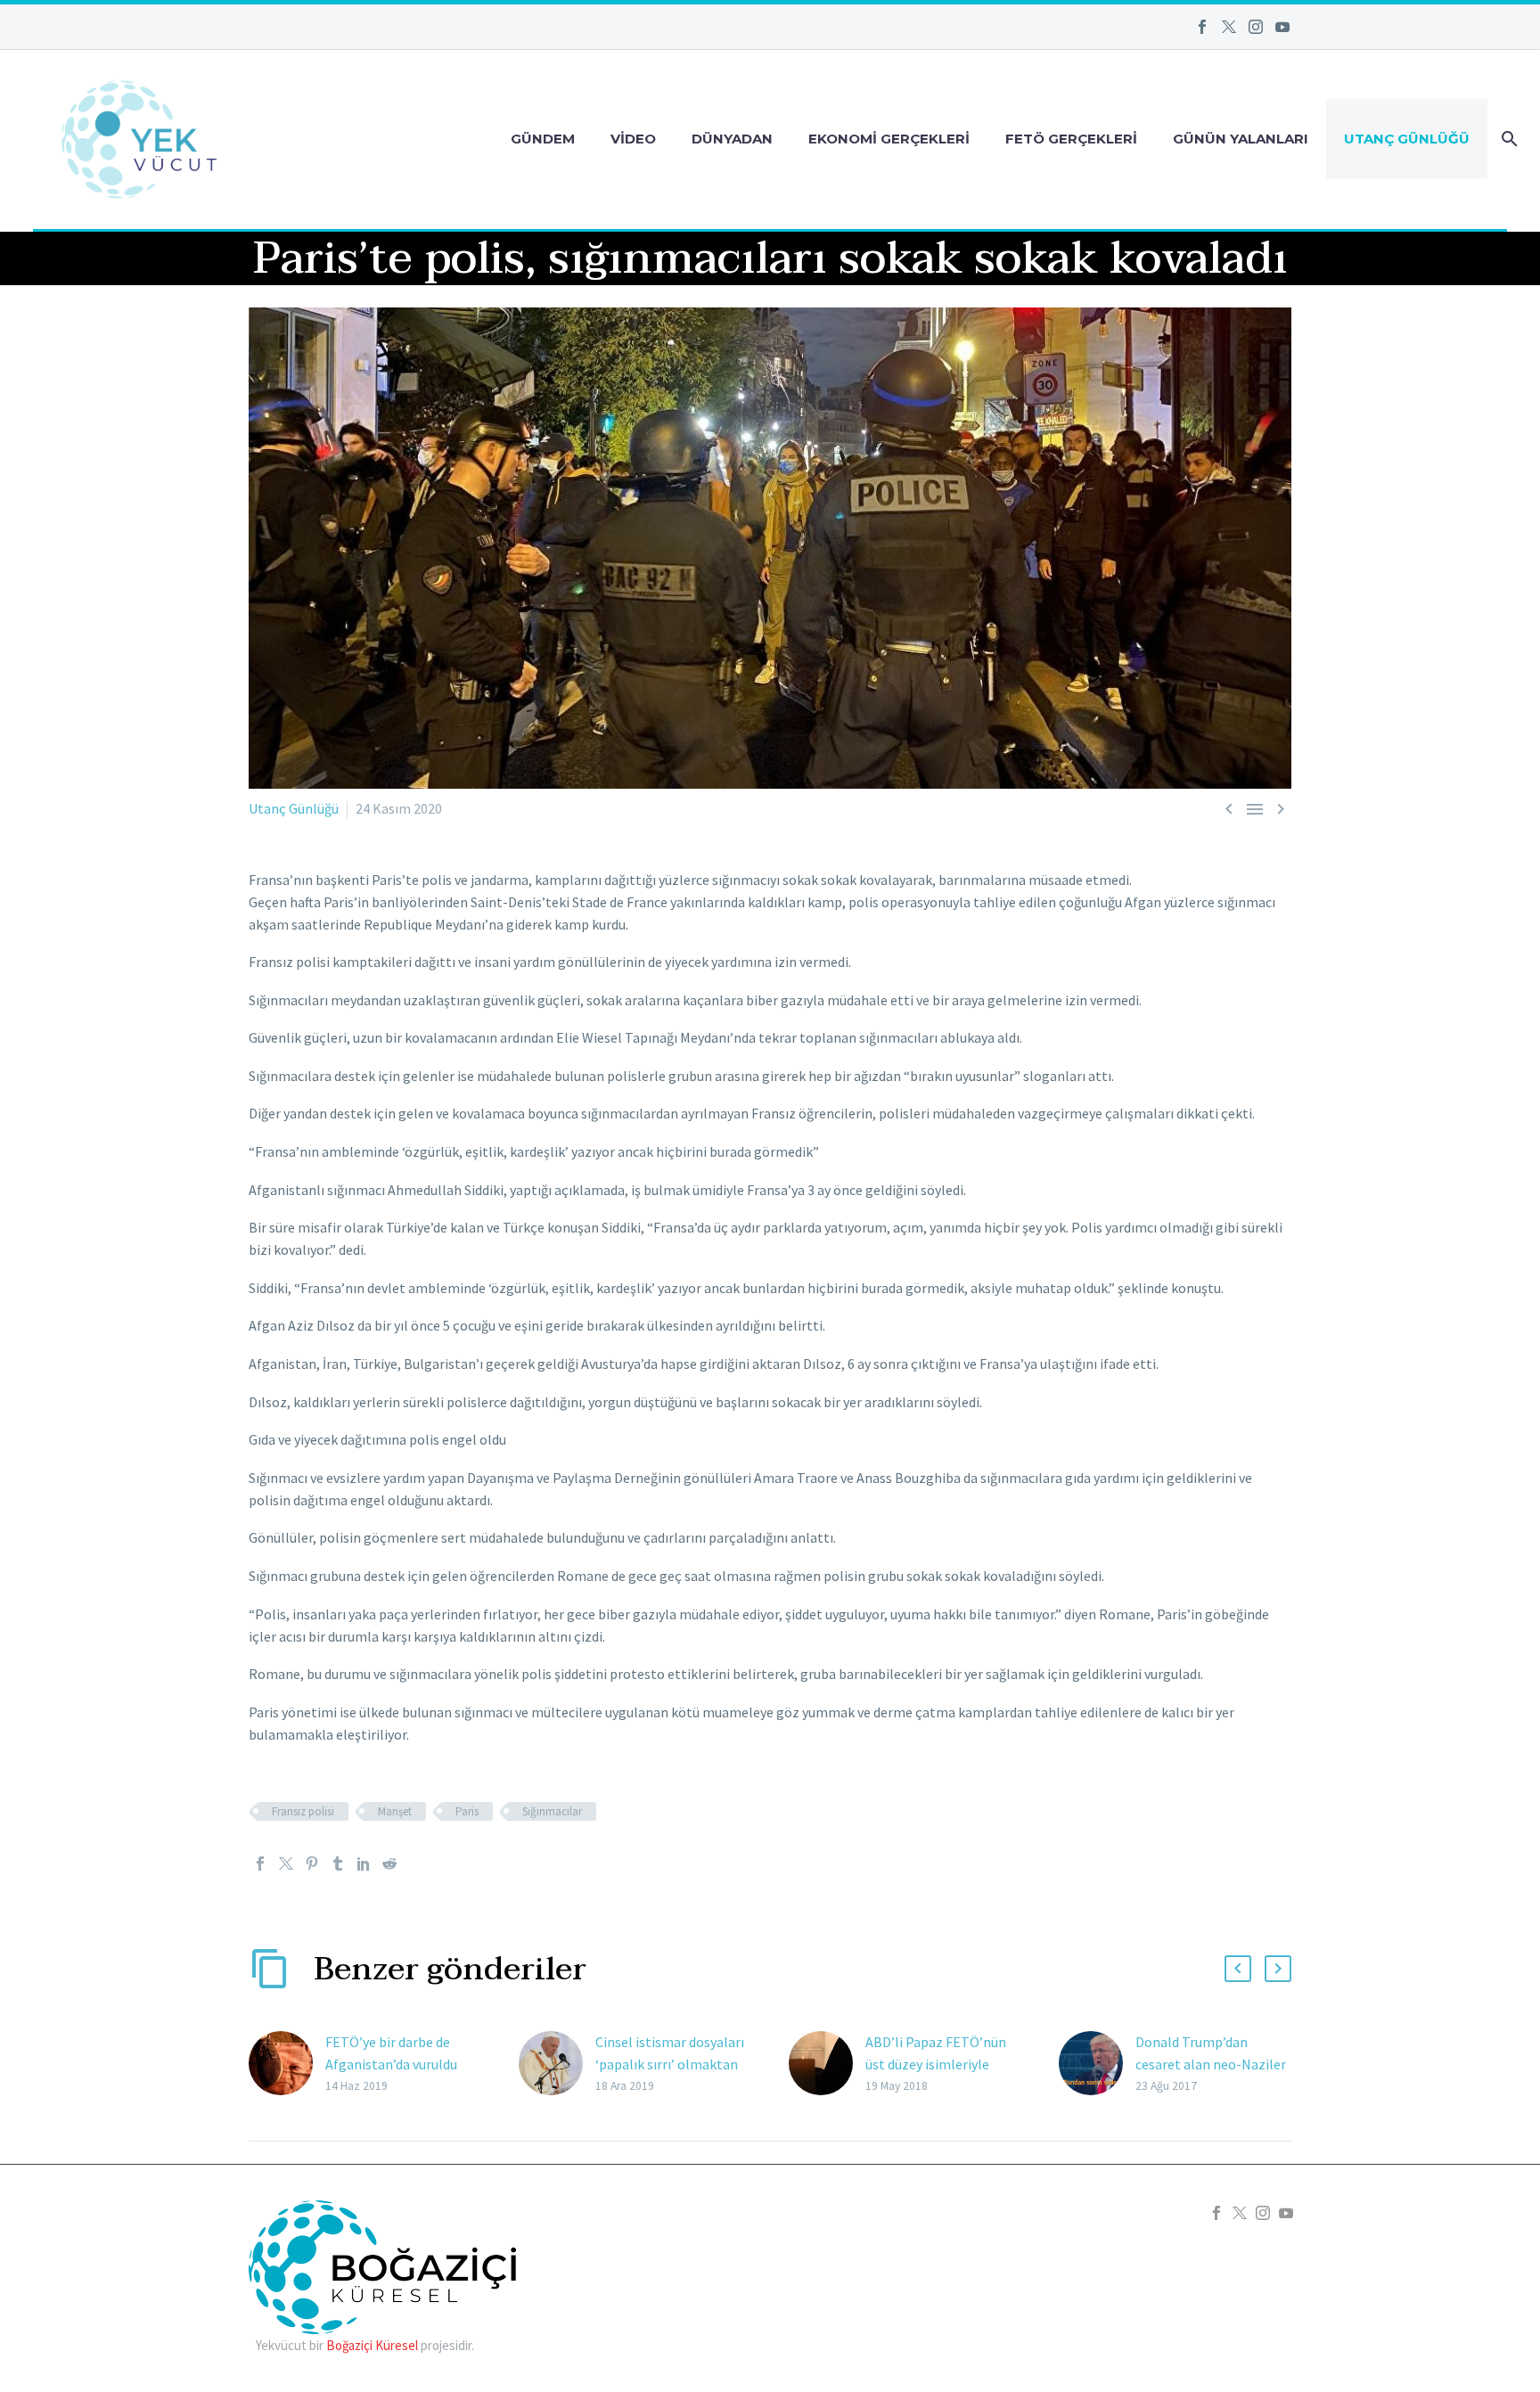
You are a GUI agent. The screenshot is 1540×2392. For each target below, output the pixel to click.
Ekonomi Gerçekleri (889, 139)
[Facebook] (1202, 27)
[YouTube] (1282, 27)
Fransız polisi (303, 1811)
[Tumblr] (338, 1864)
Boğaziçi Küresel (372, 2345)
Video (633, 139)
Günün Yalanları (1241, 139)
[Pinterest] (312, 1864)
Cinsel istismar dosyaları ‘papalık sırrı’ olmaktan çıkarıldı (670, 2064)
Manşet (395, 1811)
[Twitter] (1229, 27)
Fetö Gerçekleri (1071, 139)
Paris (467, 1811)
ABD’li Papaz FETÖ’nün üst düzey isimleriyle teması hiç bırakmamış (936, 2064)
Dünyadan (732, 139)
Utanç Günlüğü (1407, 139)
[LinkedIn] (364, 1864)
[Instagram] (1256, 27)
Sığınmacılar (552, 1811)
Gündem (543, 139)
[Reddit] (389, 1864)
